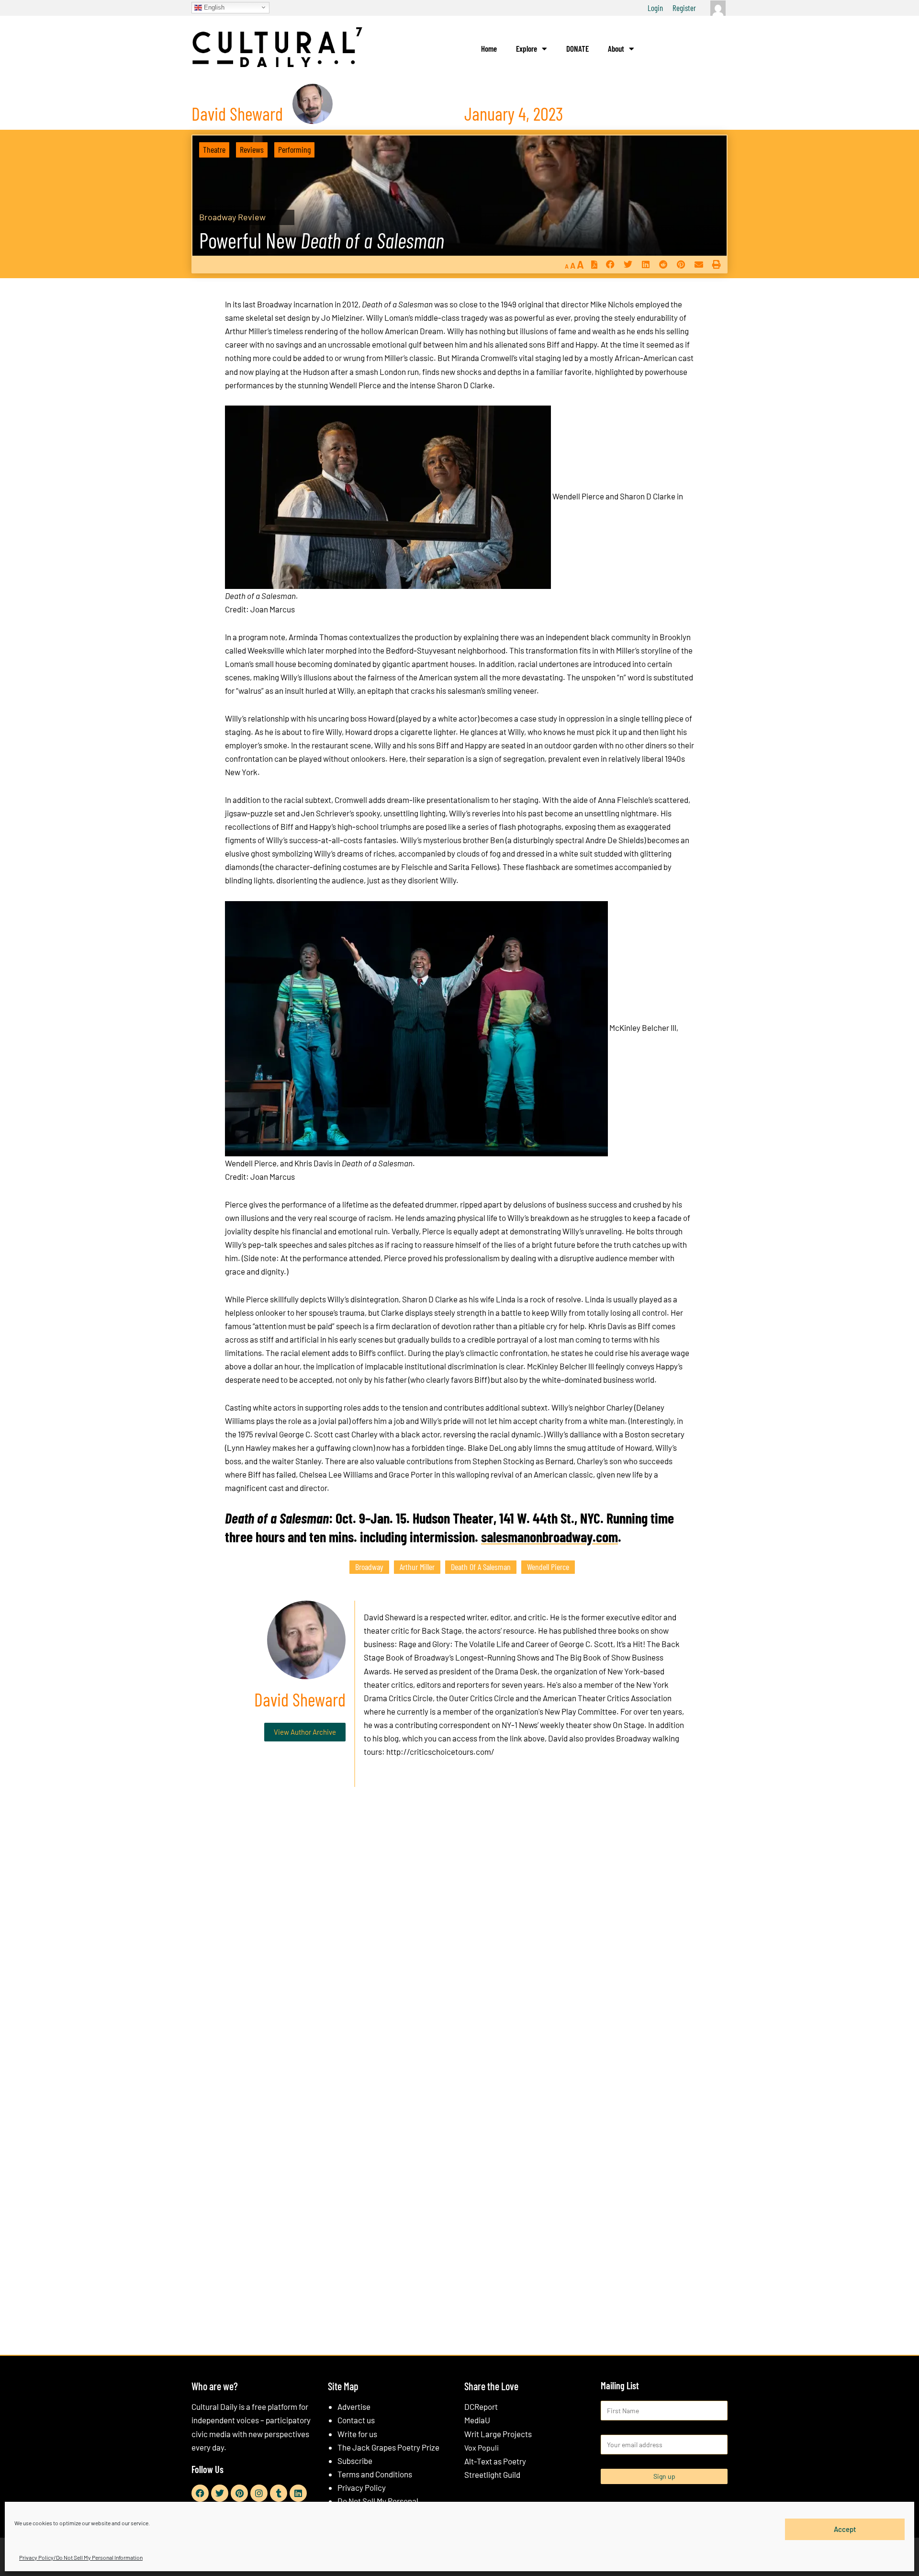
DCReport (481, 2407)
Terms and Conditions (375, 2474)
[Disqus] (459, 1940)
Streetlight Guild (492, 2474)
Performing (294, 149)
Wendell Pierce (548, 1567)
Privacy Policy (362, 2487)
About (616, 48)
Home (489, 48)
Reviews (252, 149)
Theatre (214, 149)
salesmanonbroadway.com (549, 1537)
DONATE (577, 48)
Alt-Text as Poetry (495, 2461)
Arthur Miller (417, 1567)
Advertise (354, 2407)
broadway (369, 1567)
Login (655, 8)
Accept (845, 2529)
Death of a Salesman (481, 1567)
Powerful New (322, 240)
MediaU (477, 2420)
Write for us (357, 2434)
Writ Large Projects (498, 2434)
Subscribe (355, 2461)
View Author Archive (305, 1732)
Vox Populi (482, 2447)
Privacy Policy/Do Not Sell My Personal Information (81, 2557)
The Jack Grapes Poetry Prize (388, 2447)
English (213, 7)
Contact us (356, 2420)
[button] (610, 265)
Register (684, 8)
